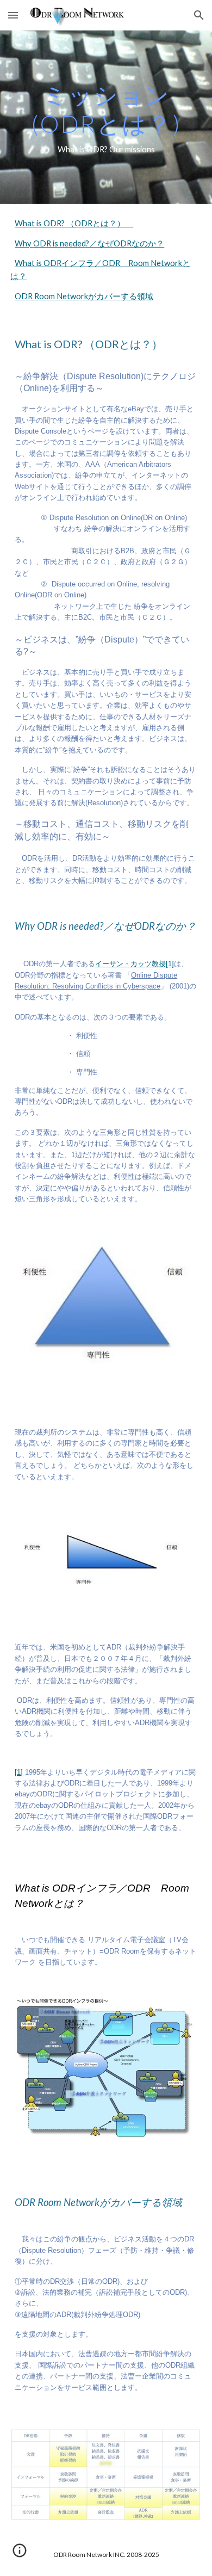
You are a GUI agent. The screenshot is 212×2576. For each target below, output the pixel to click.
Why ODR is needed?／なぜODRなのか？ (89, 243)
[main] (106, 117)
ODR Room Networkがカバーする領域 (84, 296)
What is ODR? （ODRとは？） (74, 223)
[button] (13, 15)
